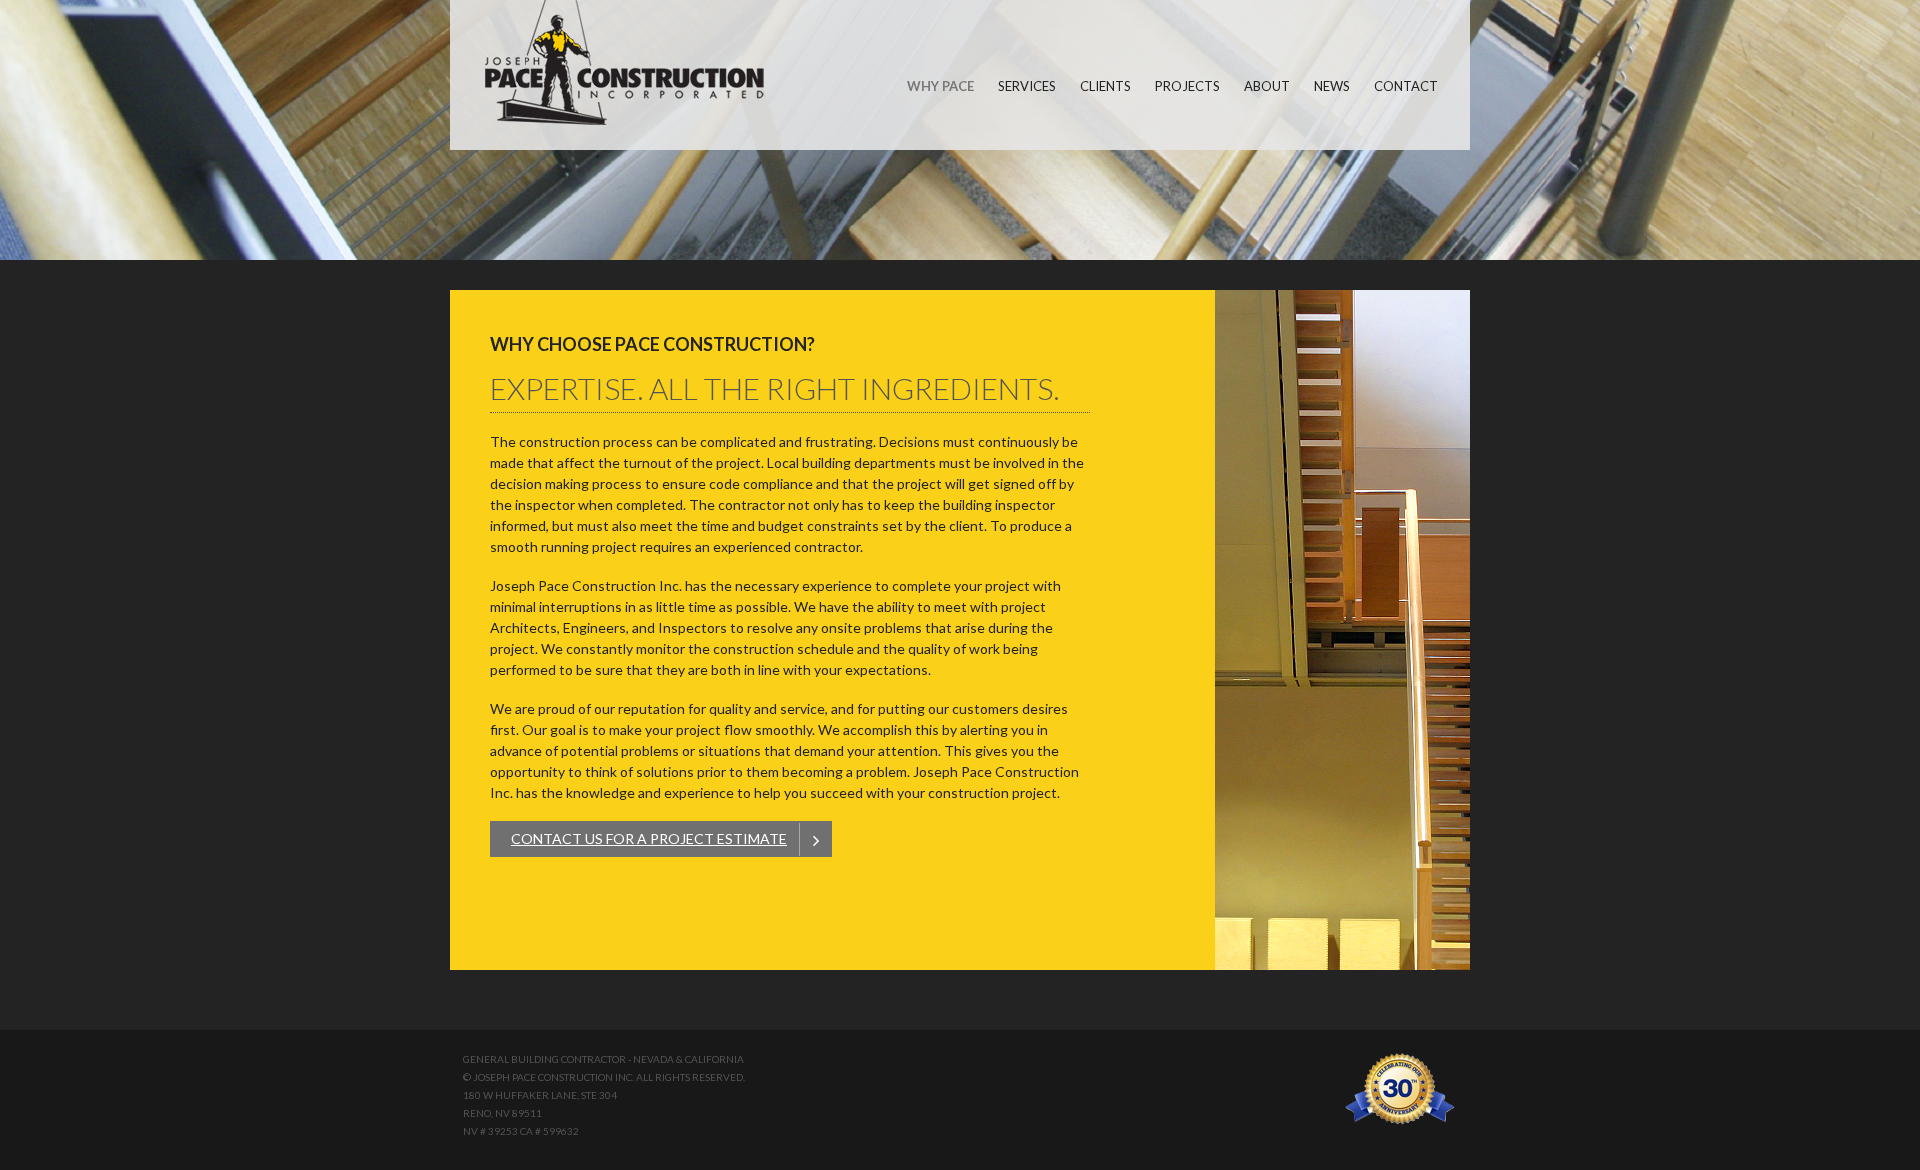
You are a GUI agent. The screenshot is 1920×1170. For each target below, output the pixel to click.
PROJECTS (1187, 86)
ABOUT (1267, 86)
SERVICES (1027, 86)
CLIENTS (1105, 86)
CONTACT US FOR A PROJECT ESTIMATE (649, 838)
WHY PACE (940, 86)
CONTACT (1406, 86)
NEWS (1332, 86)
